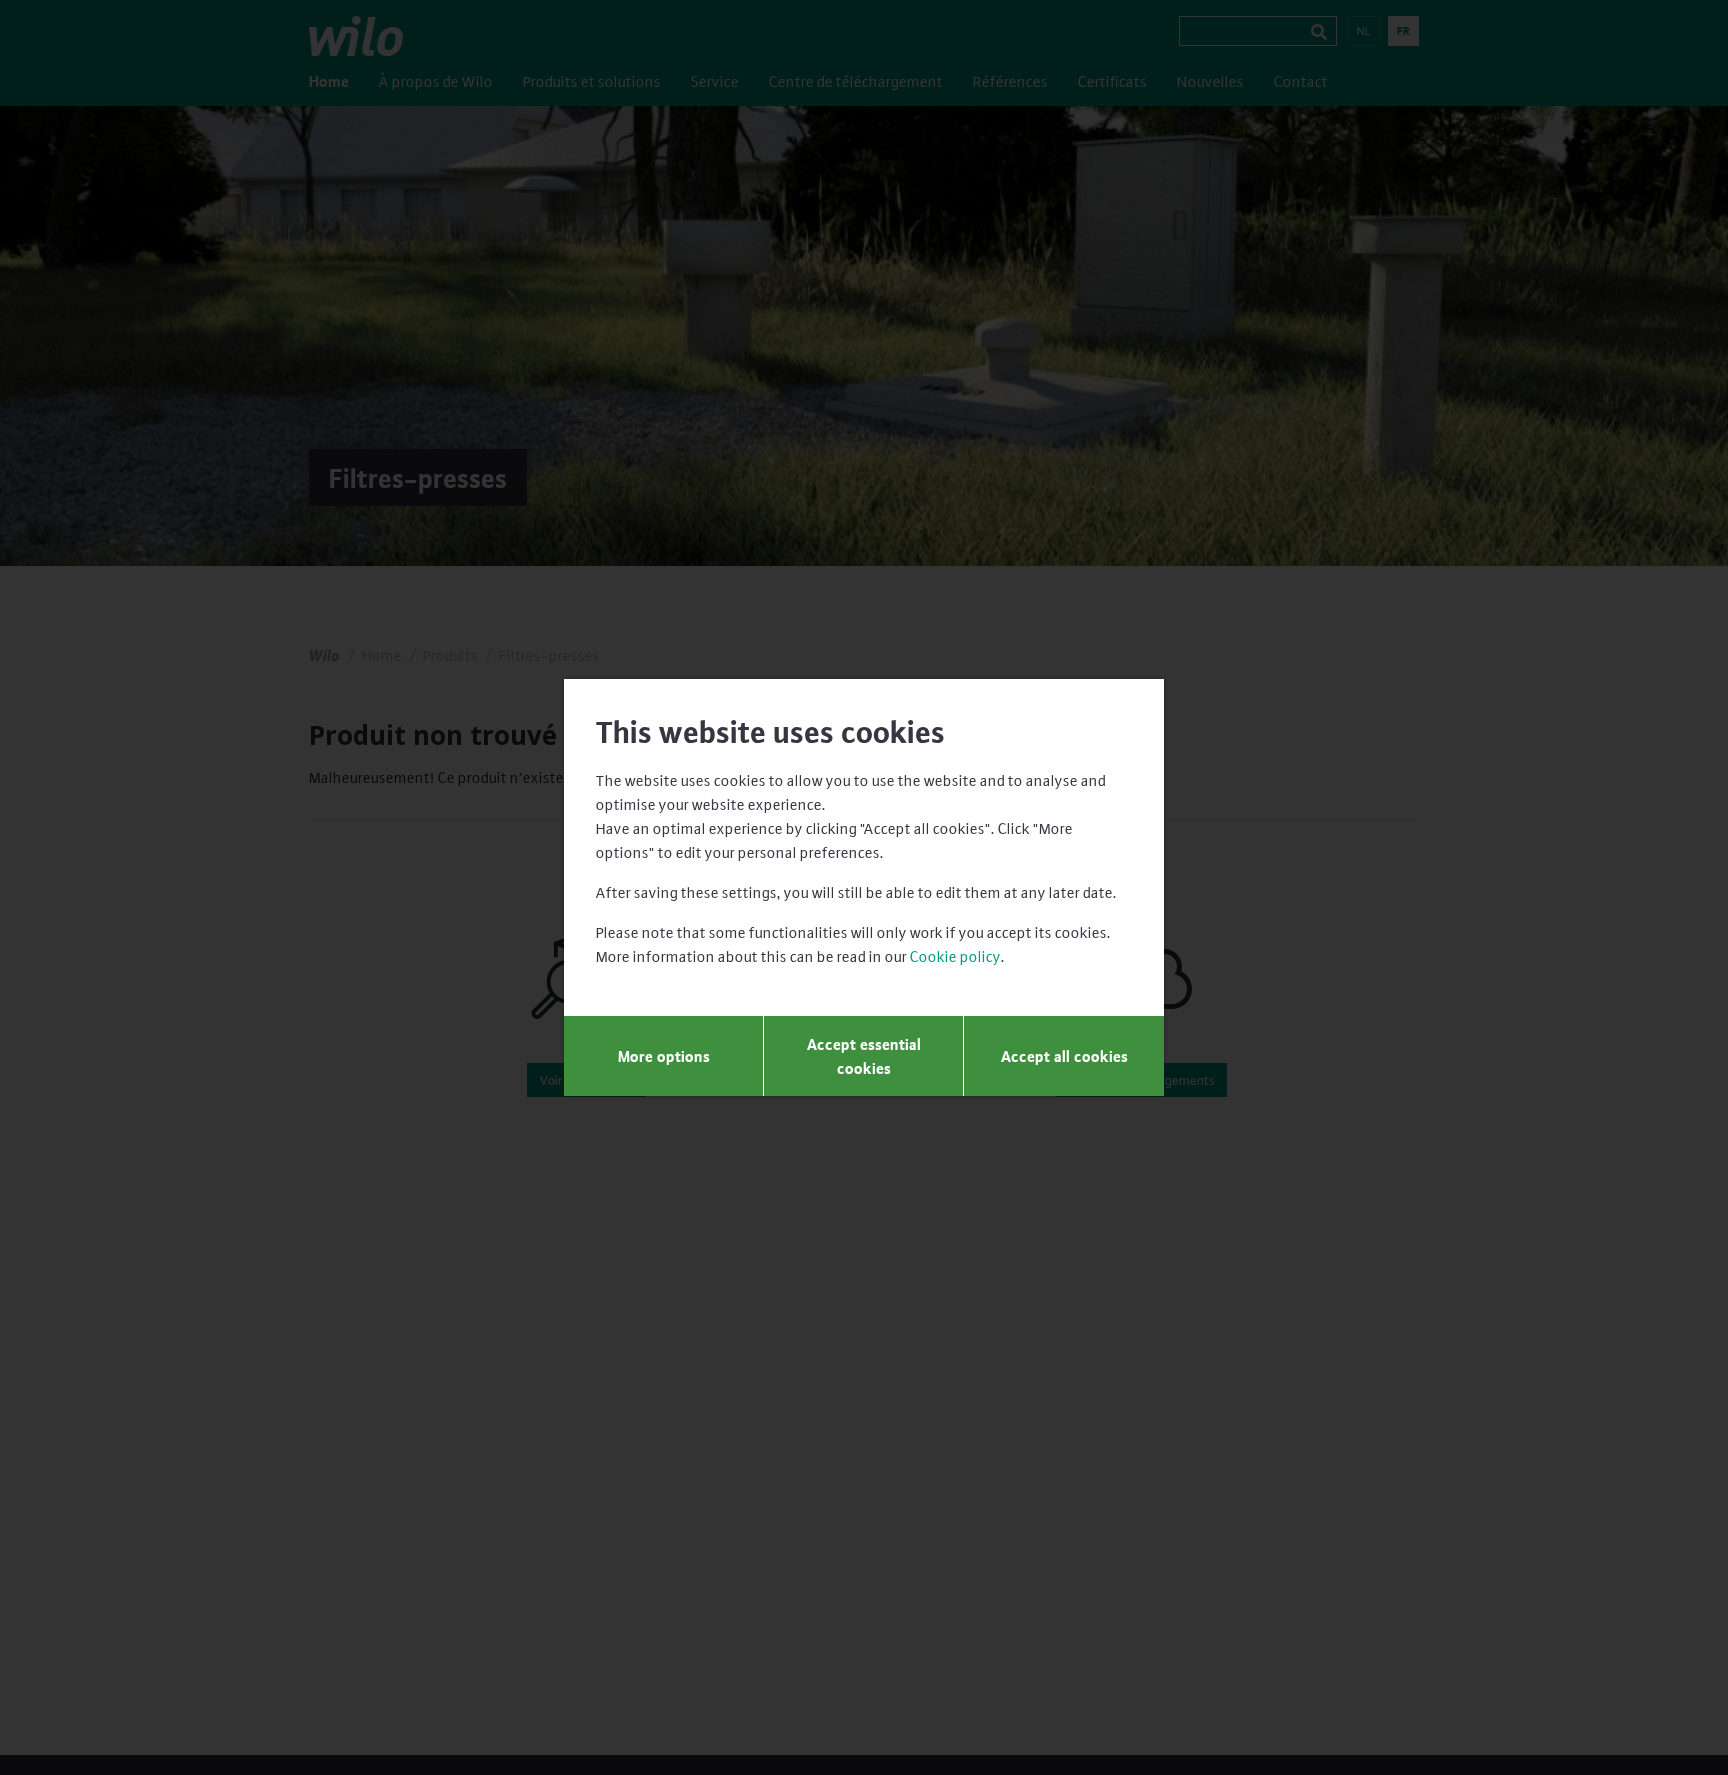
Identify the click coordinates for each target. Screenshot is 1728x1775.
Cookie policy (955, 956)
